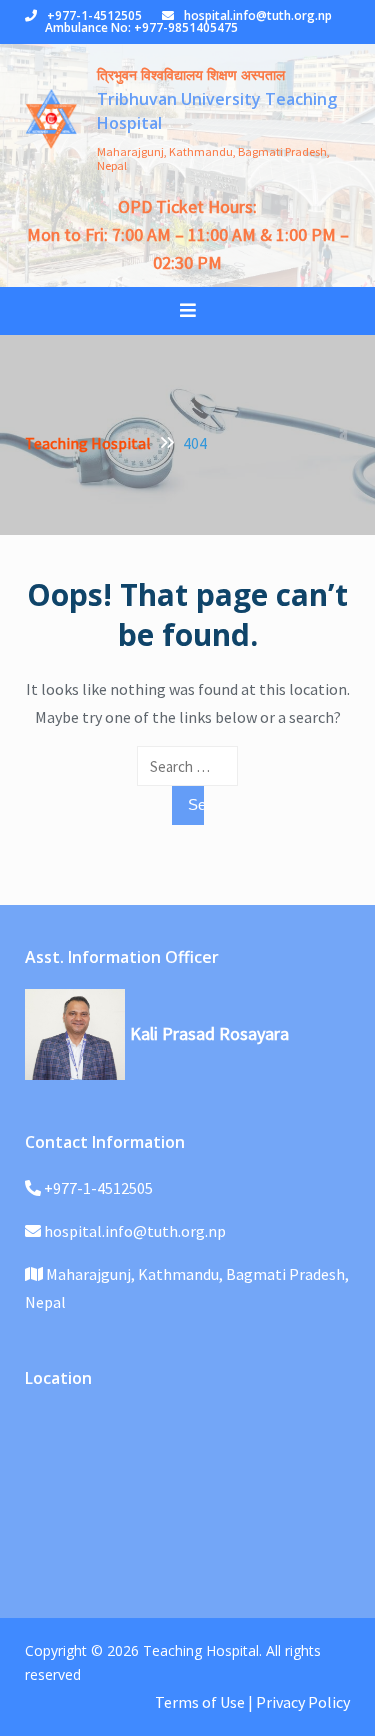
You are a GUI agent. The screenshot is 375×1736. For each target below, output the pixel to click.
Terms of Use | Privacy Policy (252, 1702)
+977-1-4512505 (94, 15)
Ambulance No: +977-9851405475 (141, 27)
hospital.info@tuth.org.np (258, 15)
